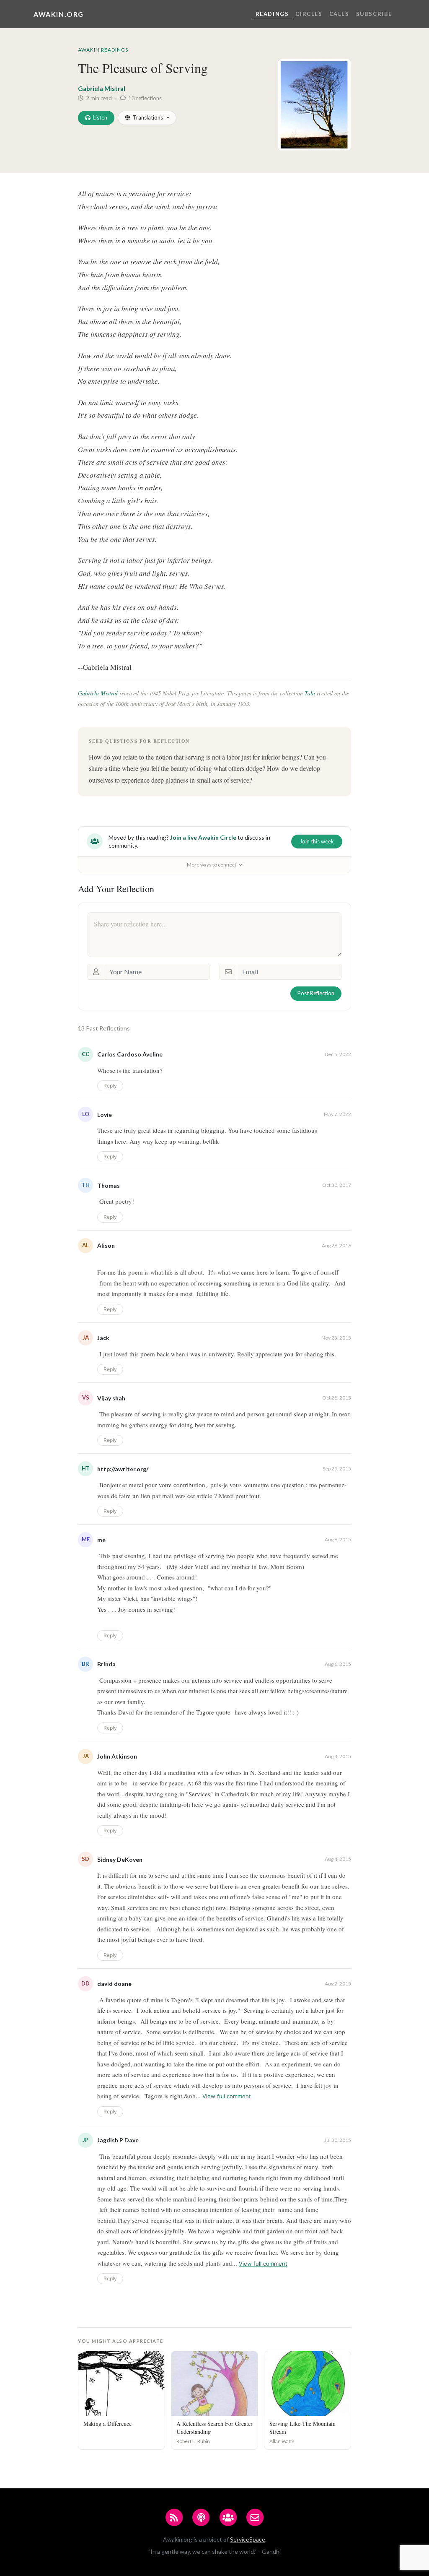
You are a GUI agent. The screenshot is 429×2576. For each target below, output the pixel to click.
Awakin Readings (103, 50)
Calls (339, 14)
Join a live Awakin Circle (203, 837)
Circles (309, 14)
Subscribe (374, 14)
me (101, 1540)
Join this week (317, 841)
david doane (114, 1984)
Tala (310, 693)
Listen (100, 117)
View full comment (227, 2096)
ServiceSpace (248, 2539)
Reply (110, 1086)
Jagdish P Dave (118, 2140)
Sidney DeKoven (120, 1859)
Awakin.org (59, 14)
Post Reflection (316, 993)
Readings (272, 14)
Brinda (106, 1664)
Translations (148, 117)
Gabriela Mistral (102, 88)
